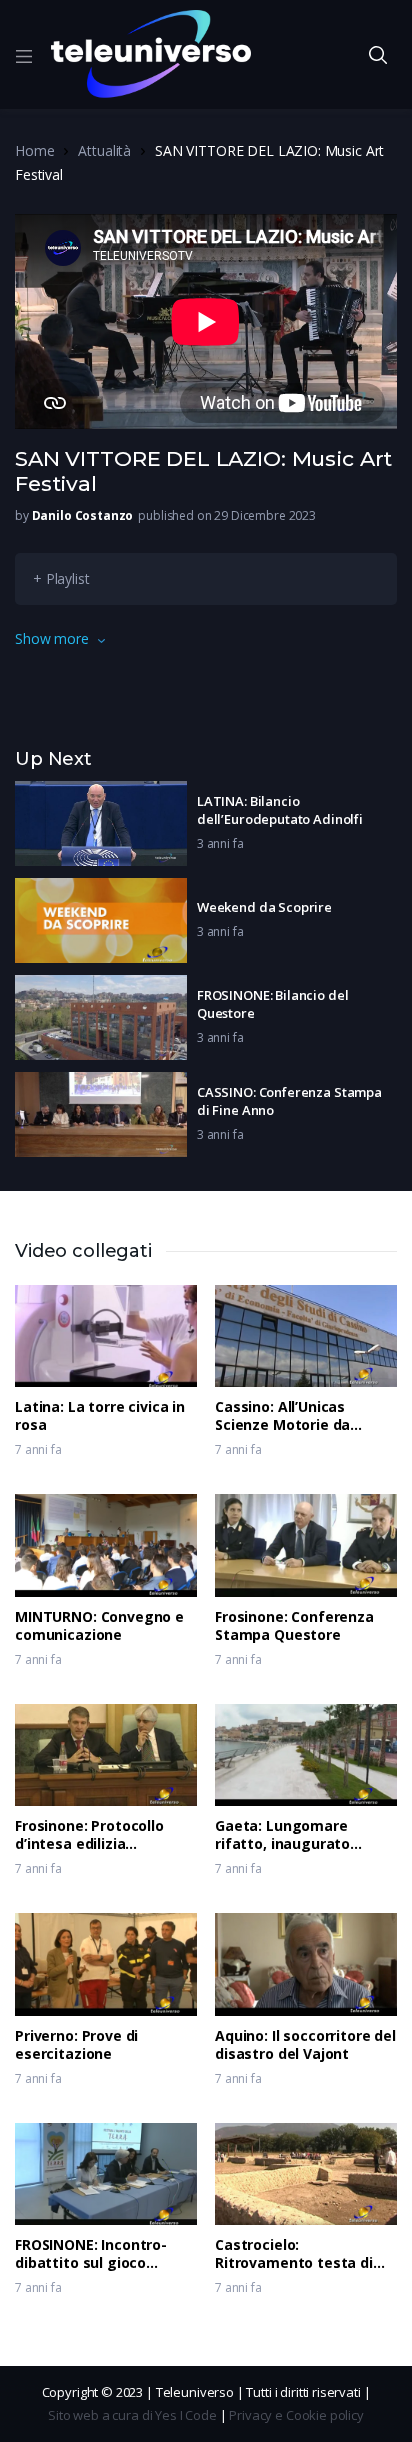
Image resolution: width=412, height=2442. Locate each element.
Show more (52, 638)
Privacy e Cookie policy (296, 2415)
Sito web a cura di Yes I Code (132, 2415)
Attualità (104, 150)
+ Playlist (61, 578)
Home (34, 150)
